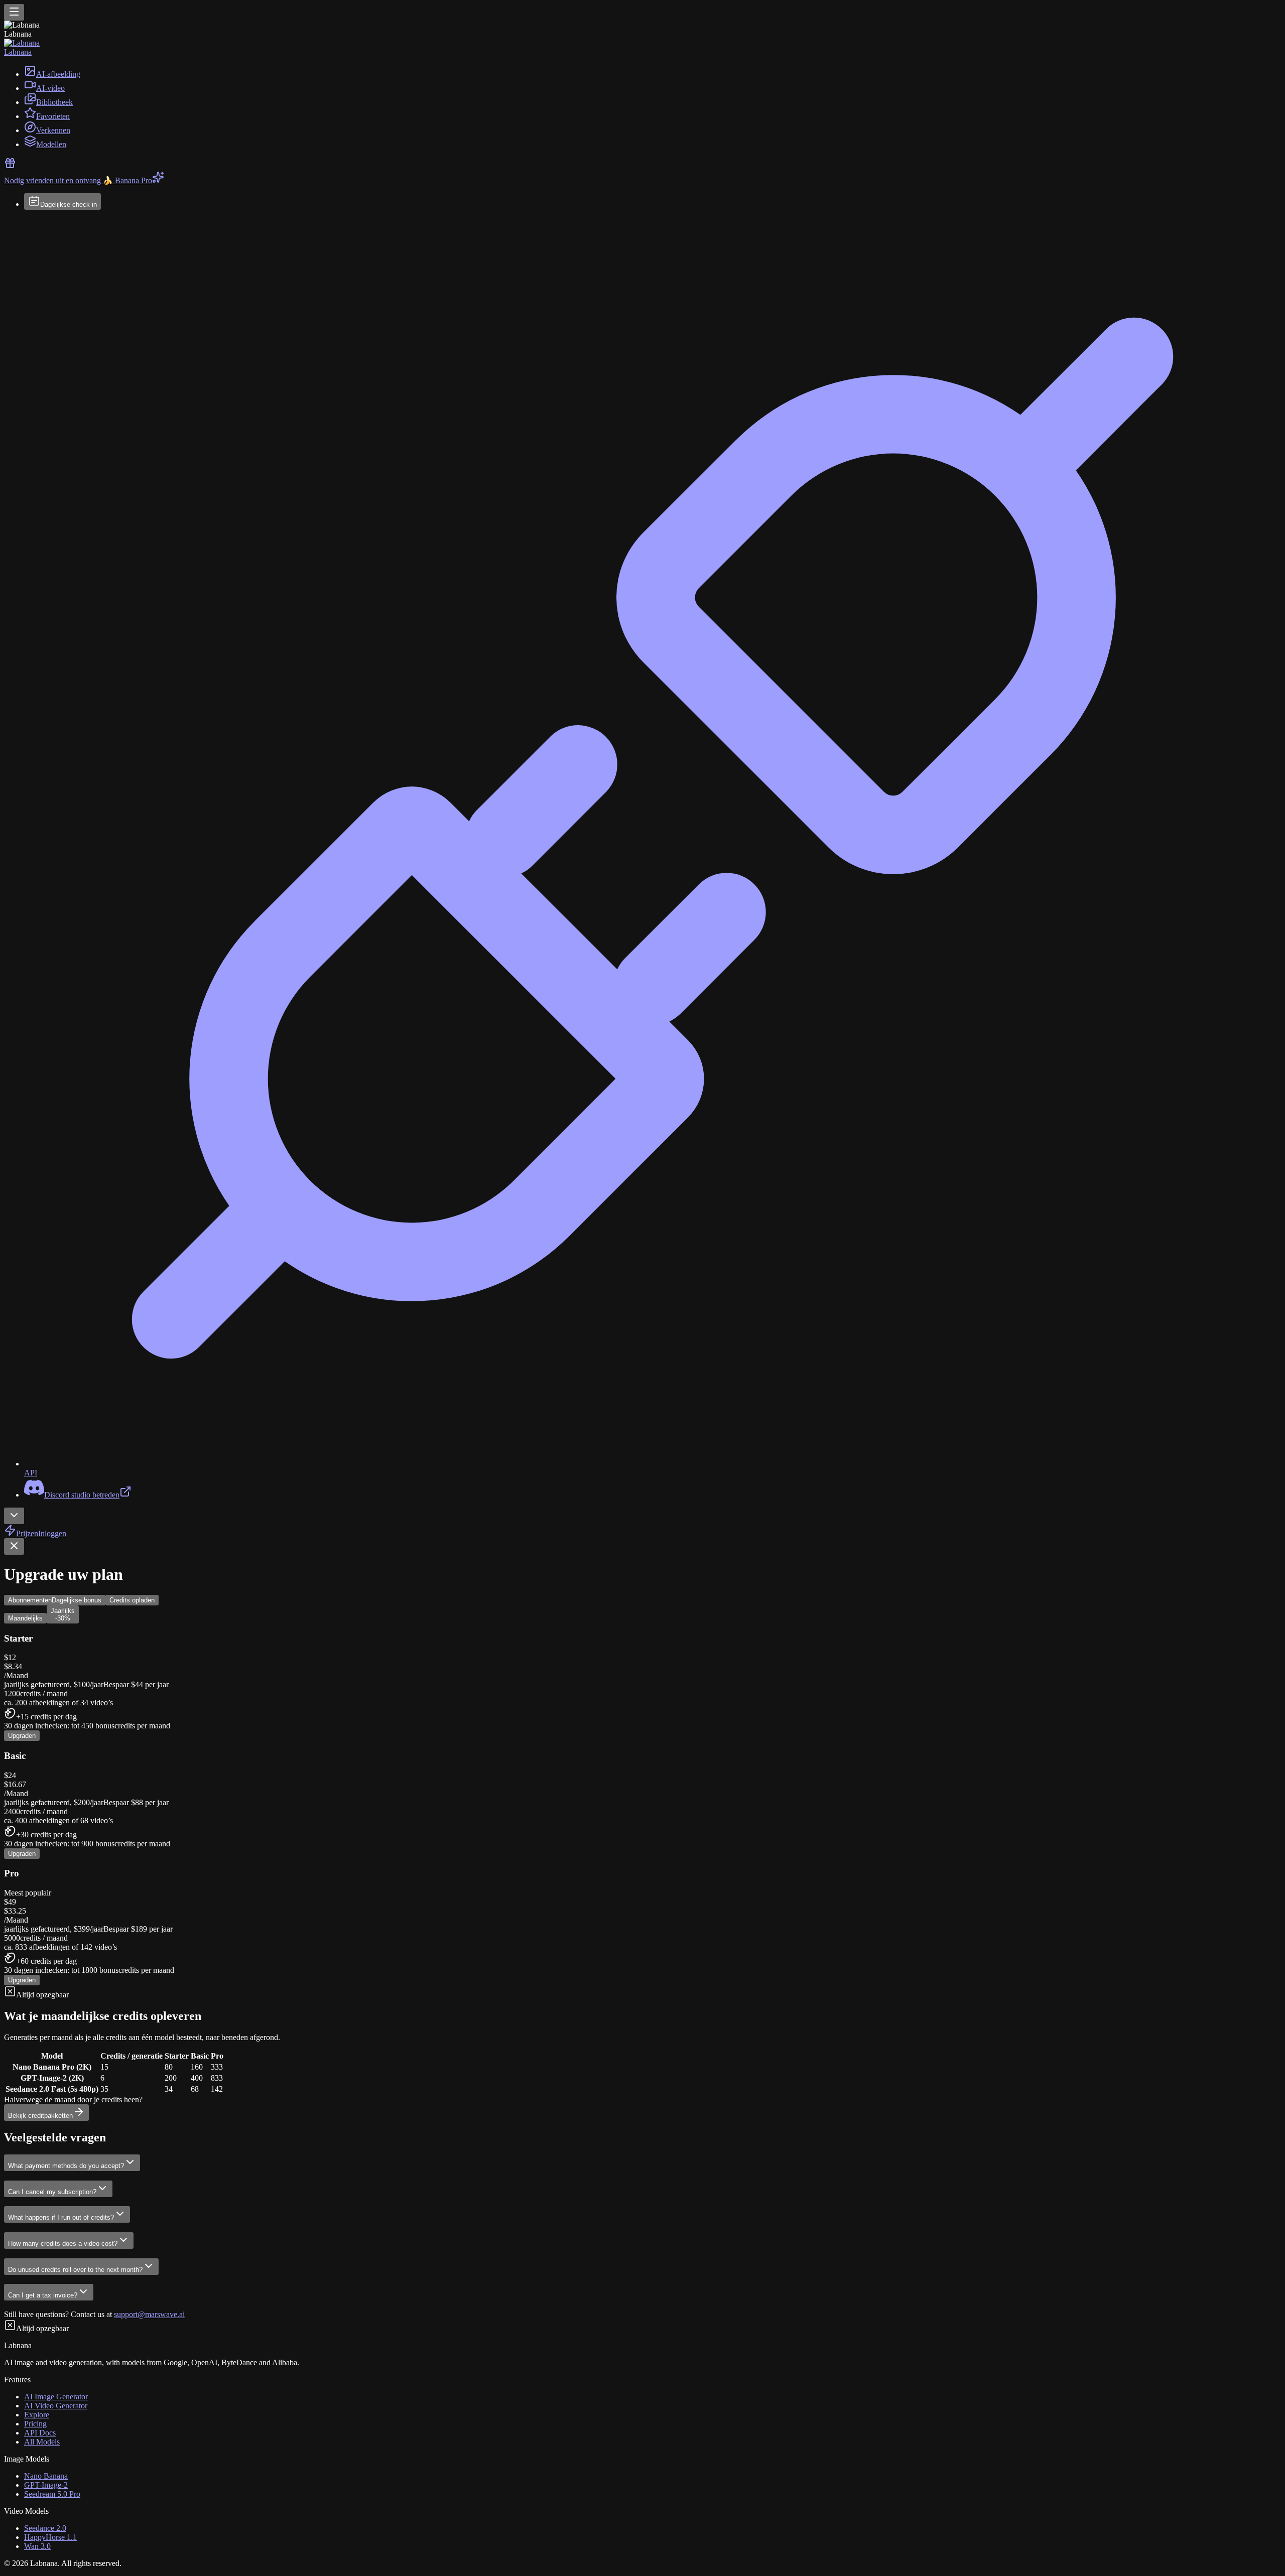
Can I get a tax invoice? (43, 2295)
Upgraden (22, 1736)
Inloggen (52, 1533)
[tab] (63, 1614)
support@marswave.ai (149, 2314)
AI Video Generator (56, 2406)
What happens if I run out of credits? (61, 2217)
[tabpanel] (642, 1863)
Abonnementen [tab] (55, 1600)
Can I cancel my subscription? (52, 2192)
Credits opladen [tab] (132, 1600)
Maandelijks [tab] (25, 1618)
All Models (42, 2442)
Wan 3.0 (37, 2546)
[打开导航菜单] (14, 12)
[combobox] (14, 1516)
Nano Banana (46, 2476)
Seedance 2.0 (45, 2528)
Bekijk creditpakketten (40, 2116)
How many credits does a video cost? (63, 2244)
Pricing (35, 2424)
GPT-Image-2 (46, 2485)
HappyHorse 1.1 (50, 2537)
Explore (37, 2415)
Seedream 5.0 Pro (52, 2494)
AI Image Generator (56, 2397)
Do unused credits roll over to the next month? (75, 2270)
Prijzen (27, 1533)
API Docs (40, 2433)
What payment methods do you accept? (66, 2166)
